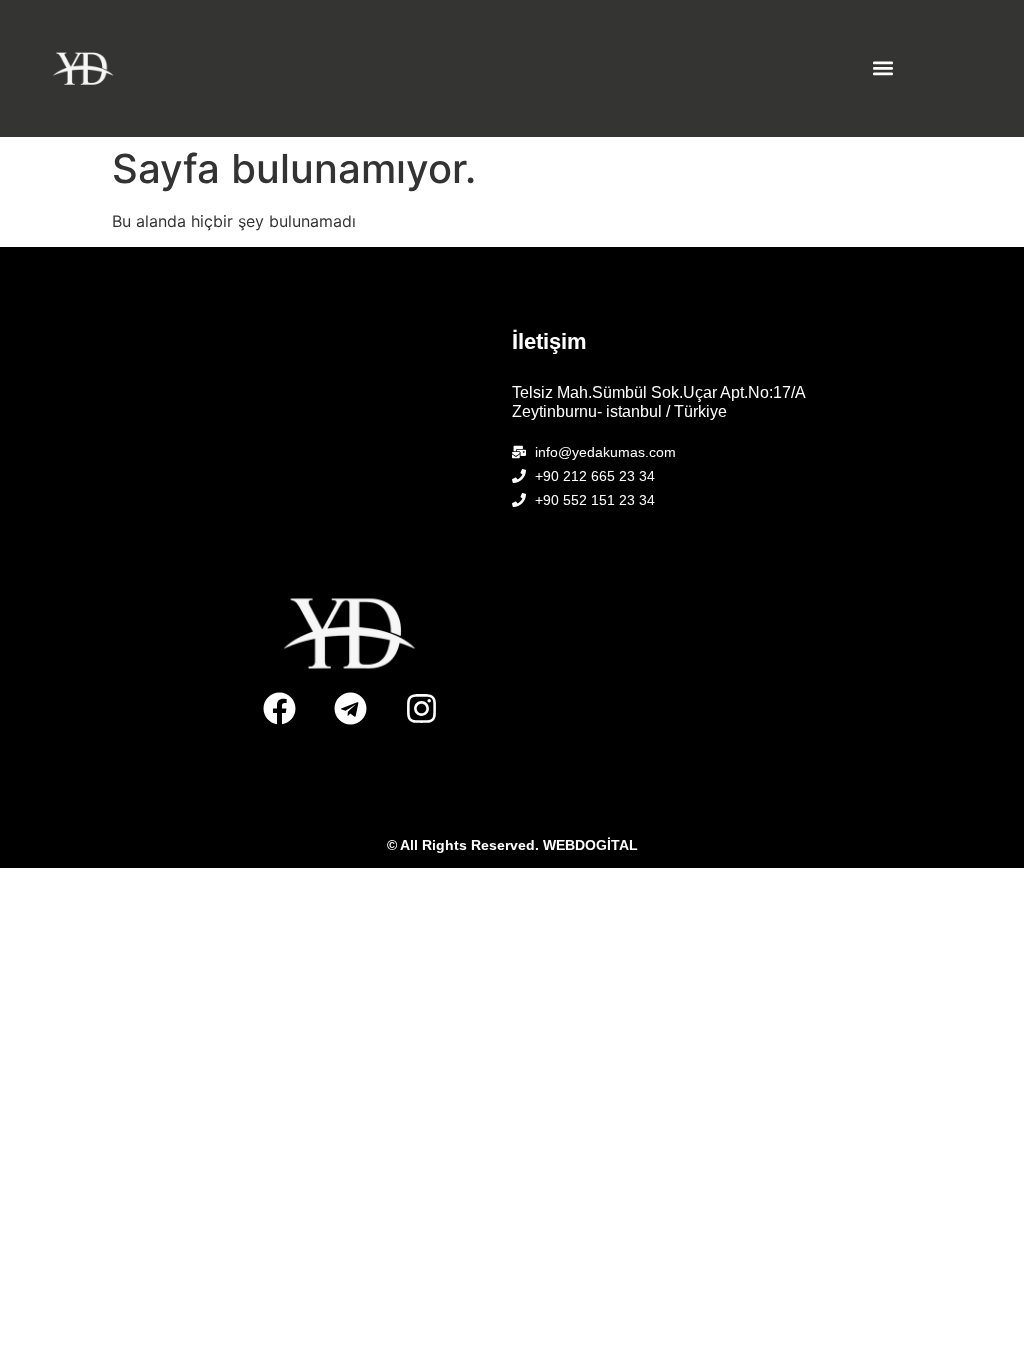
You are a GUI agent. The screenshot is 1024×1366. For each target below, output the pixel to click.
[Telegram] (351, 708)
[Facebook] (280, 708)
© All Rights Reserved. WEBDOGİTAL (512, 845)
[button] (882, 68)
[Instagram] (422, 708)
